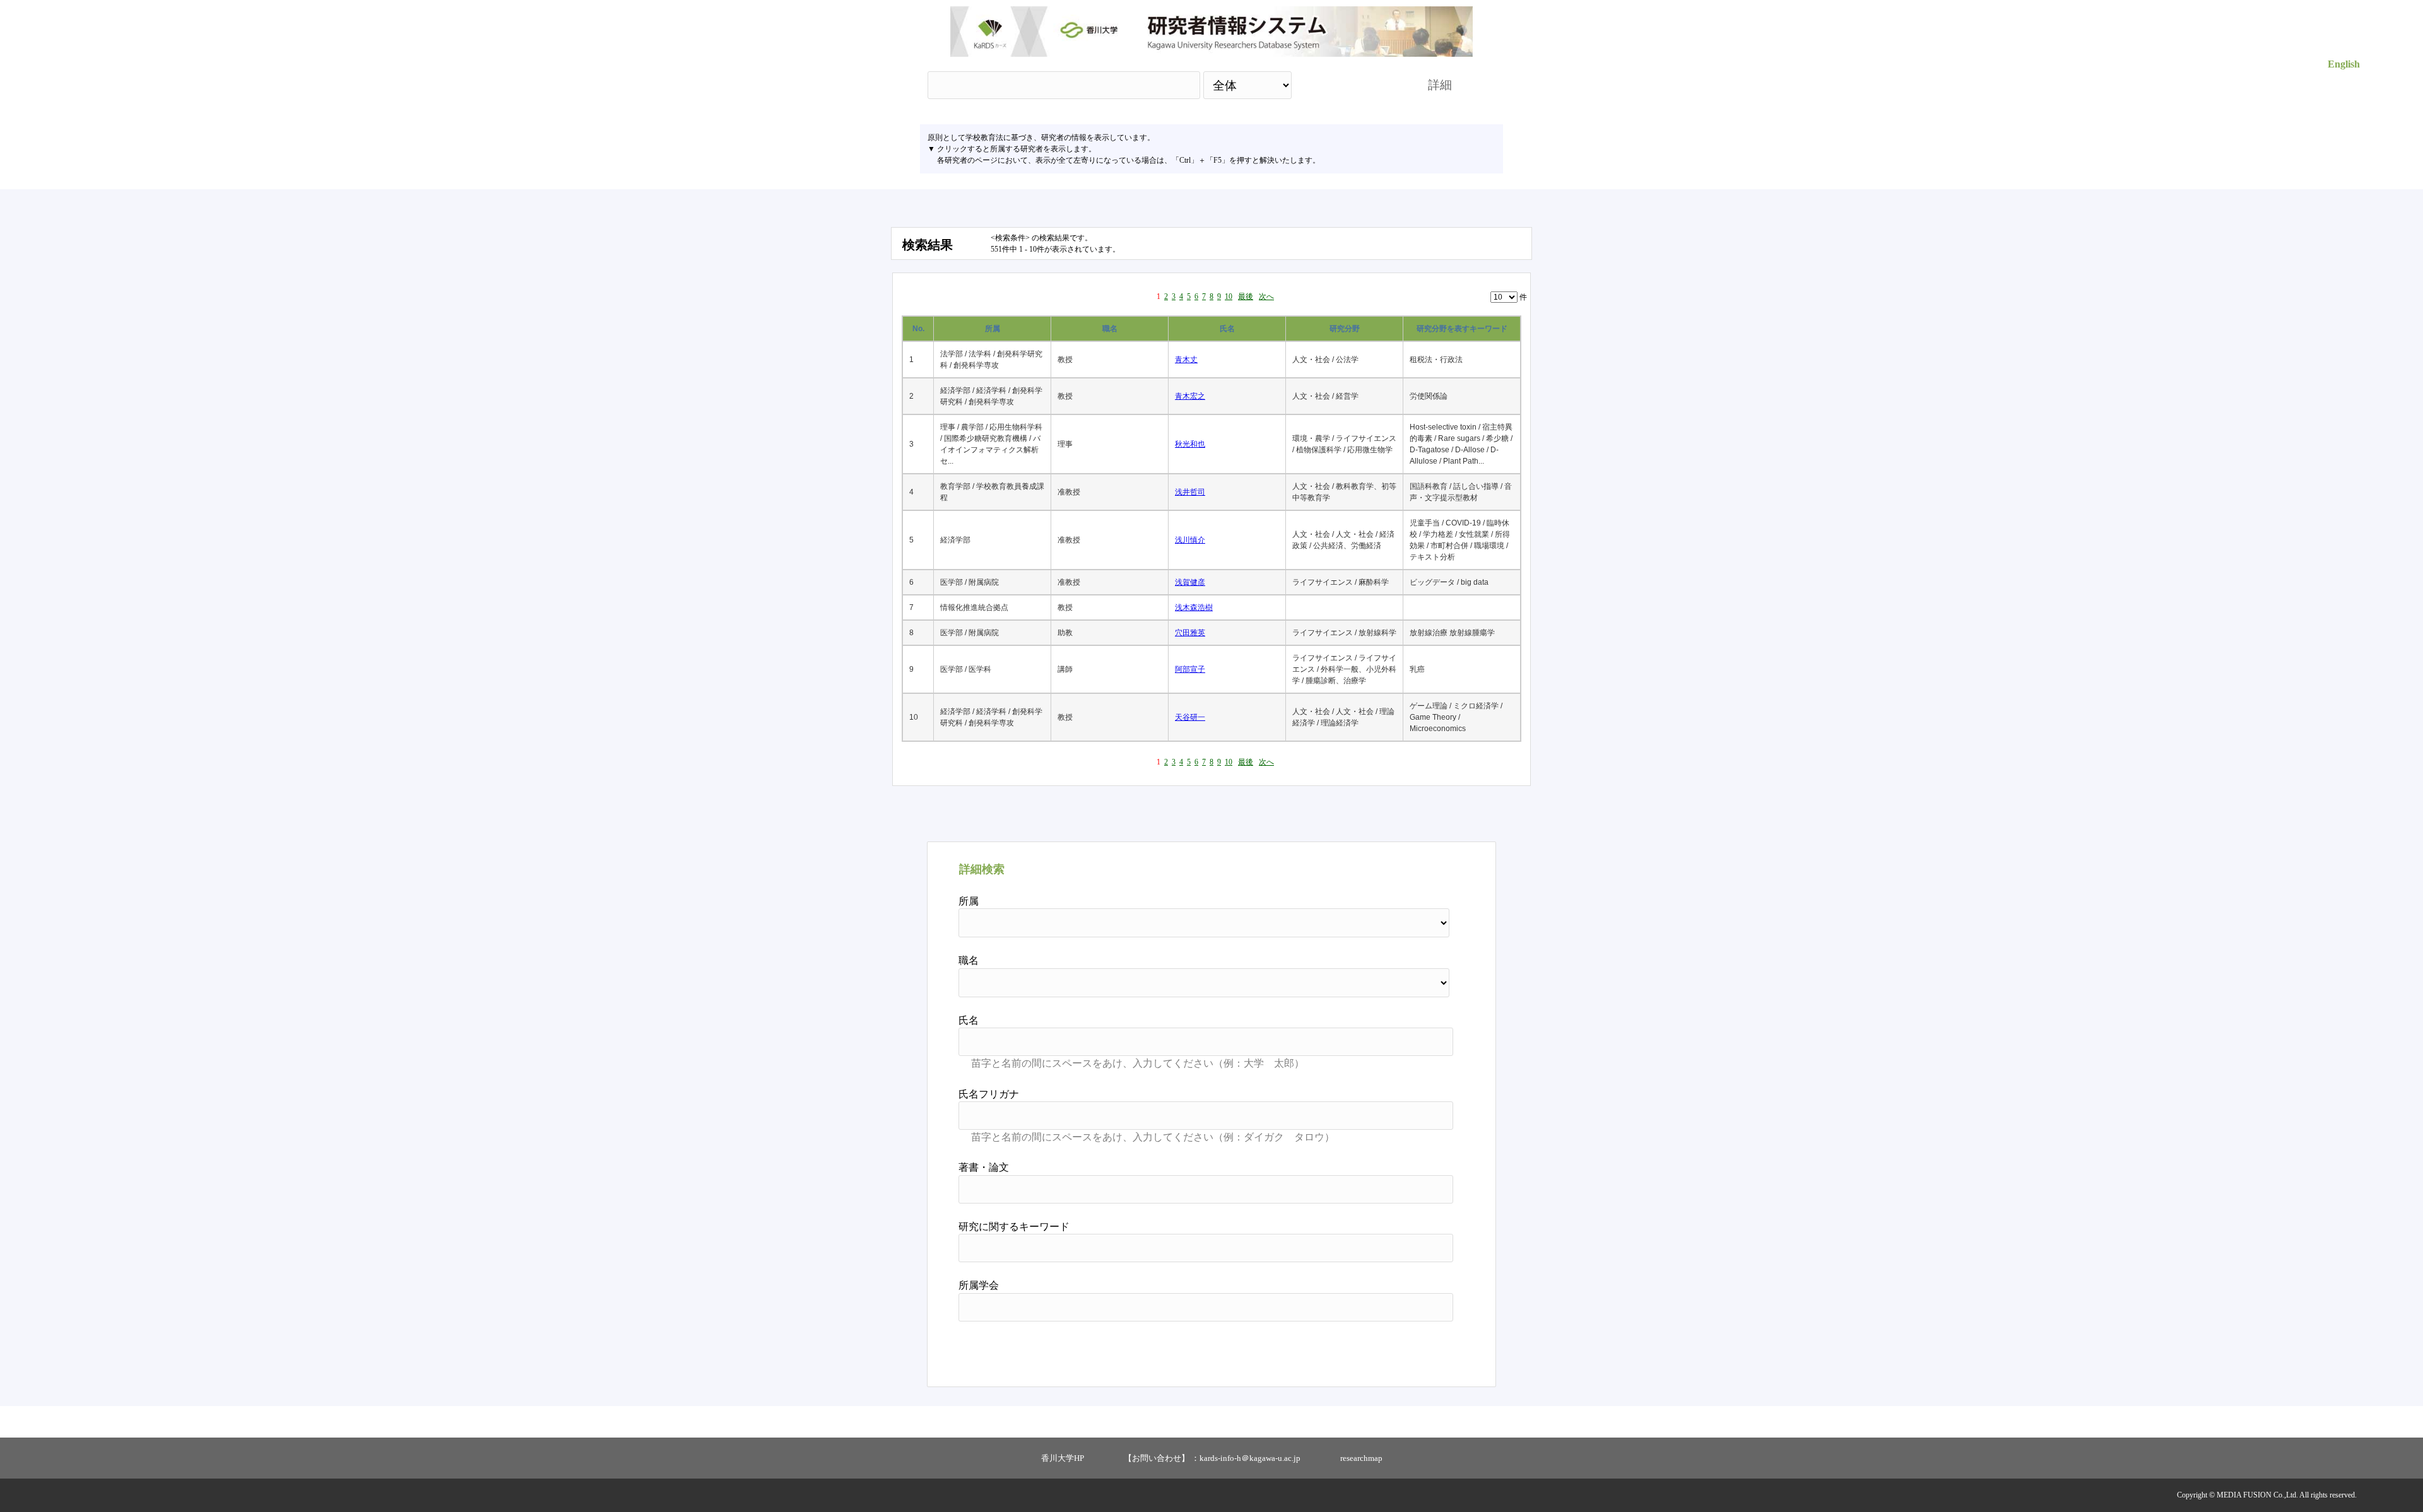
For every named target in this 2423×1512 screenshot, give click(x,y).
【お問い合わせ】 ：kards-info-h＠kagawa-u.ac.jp (1212, 1458)
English (2344, 64)
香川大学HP (1063, 1458)
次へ (1266, 296)
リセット (1421, 1349)
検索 (1348, 85)
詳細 (1440, 85)
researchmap (1361, 1458)
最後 (1246, 296)
